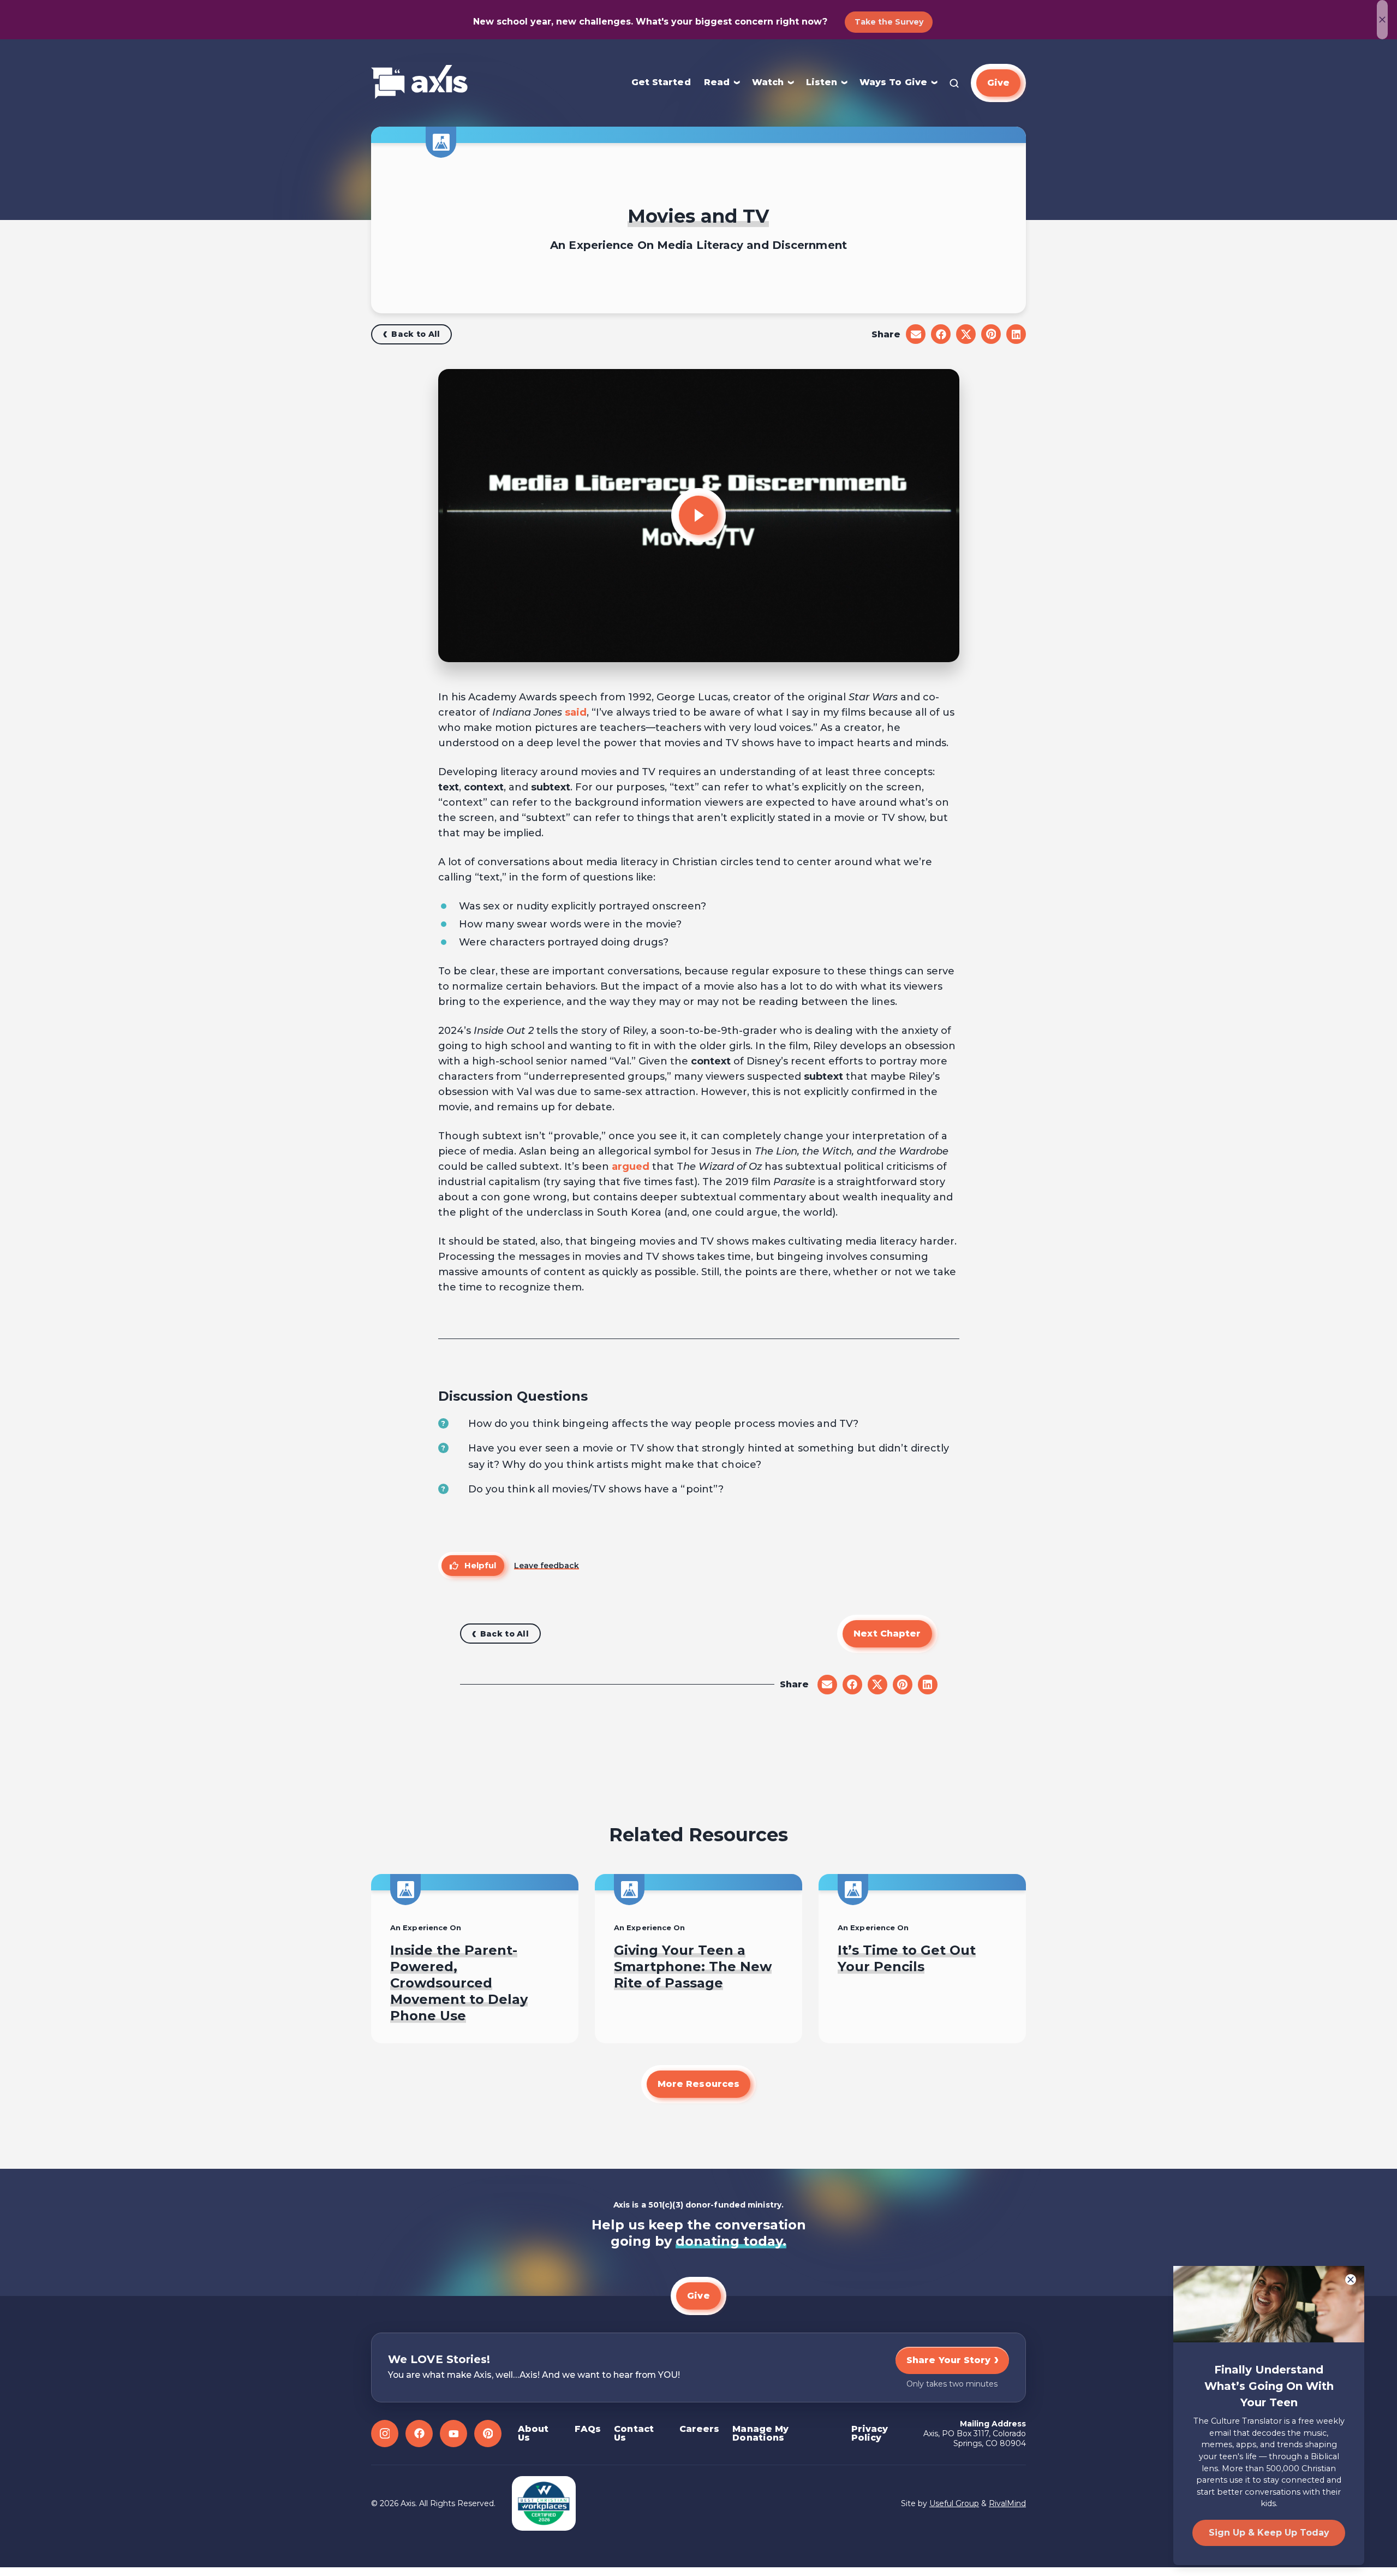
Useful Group (954, 2503)
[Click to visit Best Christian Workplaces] (544, 2503)
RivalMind (1007, 2503)
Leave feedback (547, 1566)
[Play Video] (698, 515)
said (576, 712)
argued (631, 1167)
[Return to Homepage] (419, 83)
